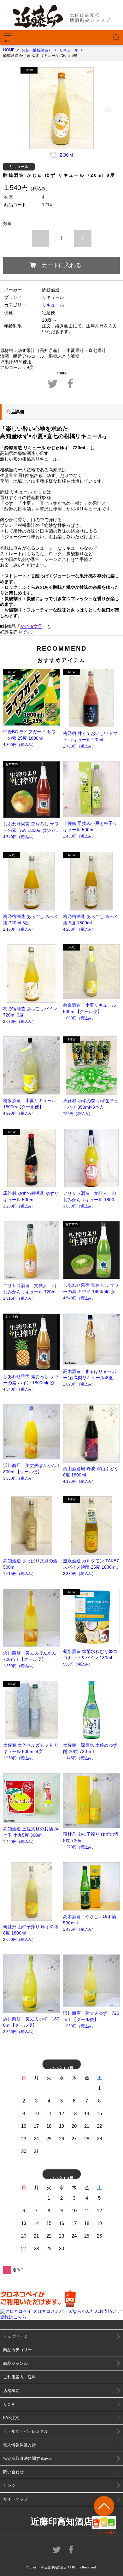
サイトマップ (15, 2499)
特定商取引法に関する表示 (28, 2458)
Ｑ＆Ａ (9, 2404)
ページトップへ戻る (104, 2515)
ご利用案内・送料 (20, 2377)
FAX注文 (11, 2418)
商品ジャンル (15, 2363)
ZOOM (66, 155)
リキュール (53, 305)
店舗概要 (11, 2391)
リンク (9, 2486)
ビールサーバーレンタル (26, 2431)
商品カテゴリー (18, 2350)
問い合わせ (13, 2472)
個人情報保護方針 (20, 2445)
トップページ (15, 2336)
